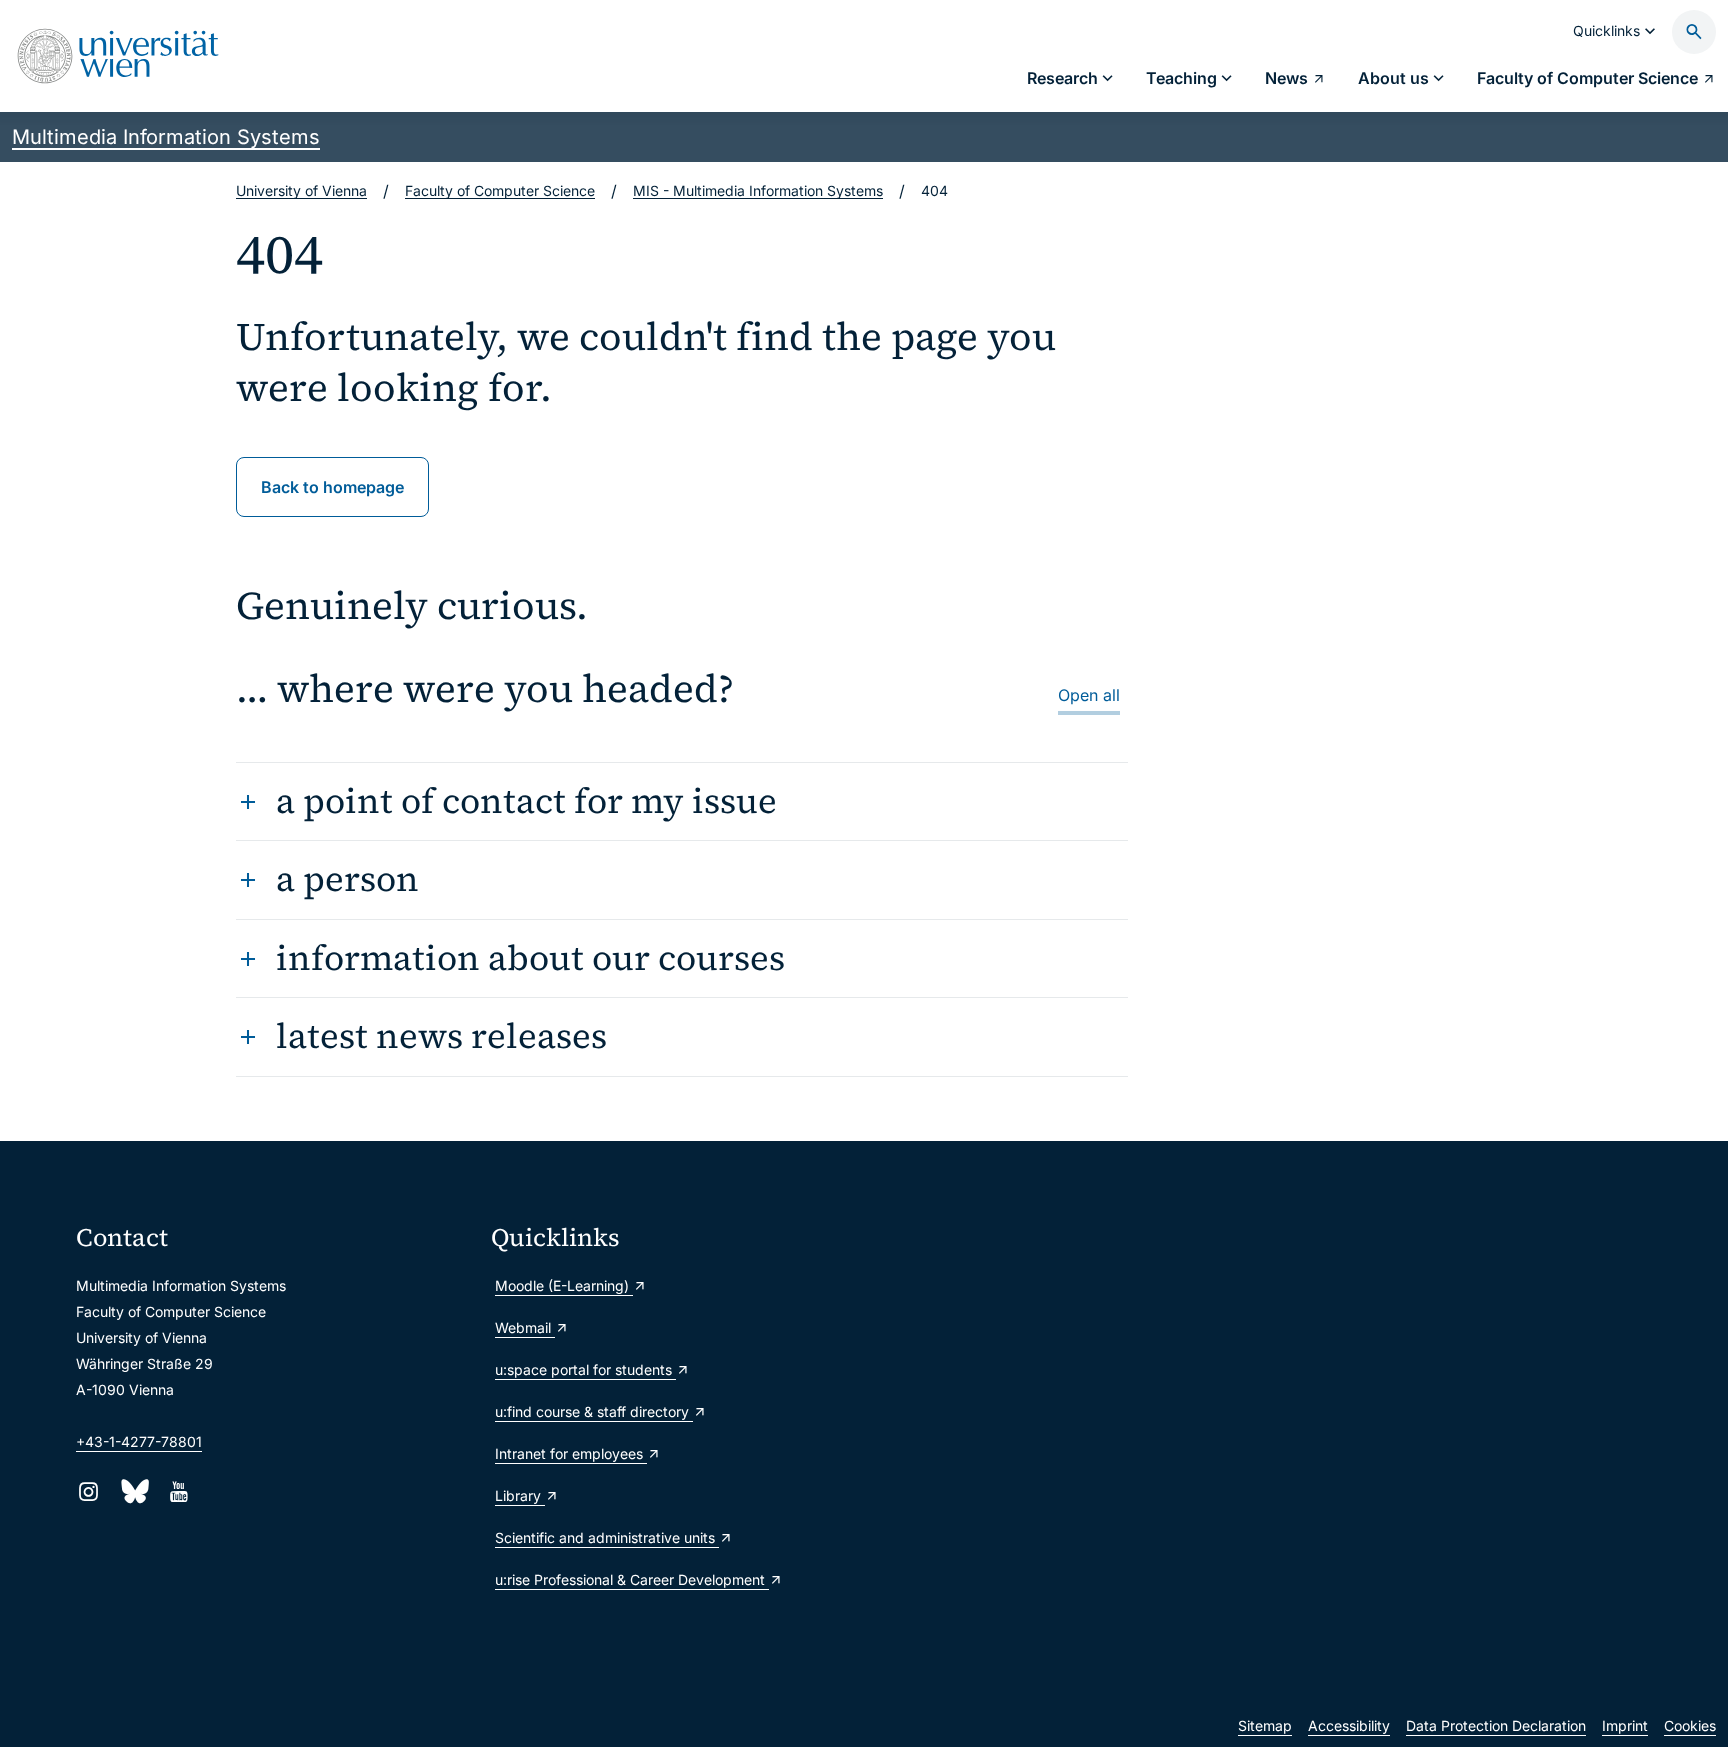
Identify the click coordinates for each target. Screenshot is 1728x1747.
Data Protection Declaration (1496, 1725)
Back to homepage (332, 487)
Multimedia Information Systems (166, 137)
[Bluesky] (133, 1491)
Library (520, 1495)
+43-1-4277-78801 (139, 1441)
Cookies (1690, 1725)
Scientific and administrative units (607, 1537)
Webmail (525, 1327)
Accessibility (1349, 1725)
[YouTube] (178, 1491)
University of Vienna (301, 190)
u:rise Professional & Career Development (632, 1579)
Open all (1089, 695)
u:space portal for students (585, 1369)
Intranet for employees (571, 1453)
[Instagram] (88, 1491)
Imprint (1625, 1725)
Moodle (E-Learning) (564, 1285)
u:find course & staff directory (594, 1411)
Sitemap (1265, 1725)
